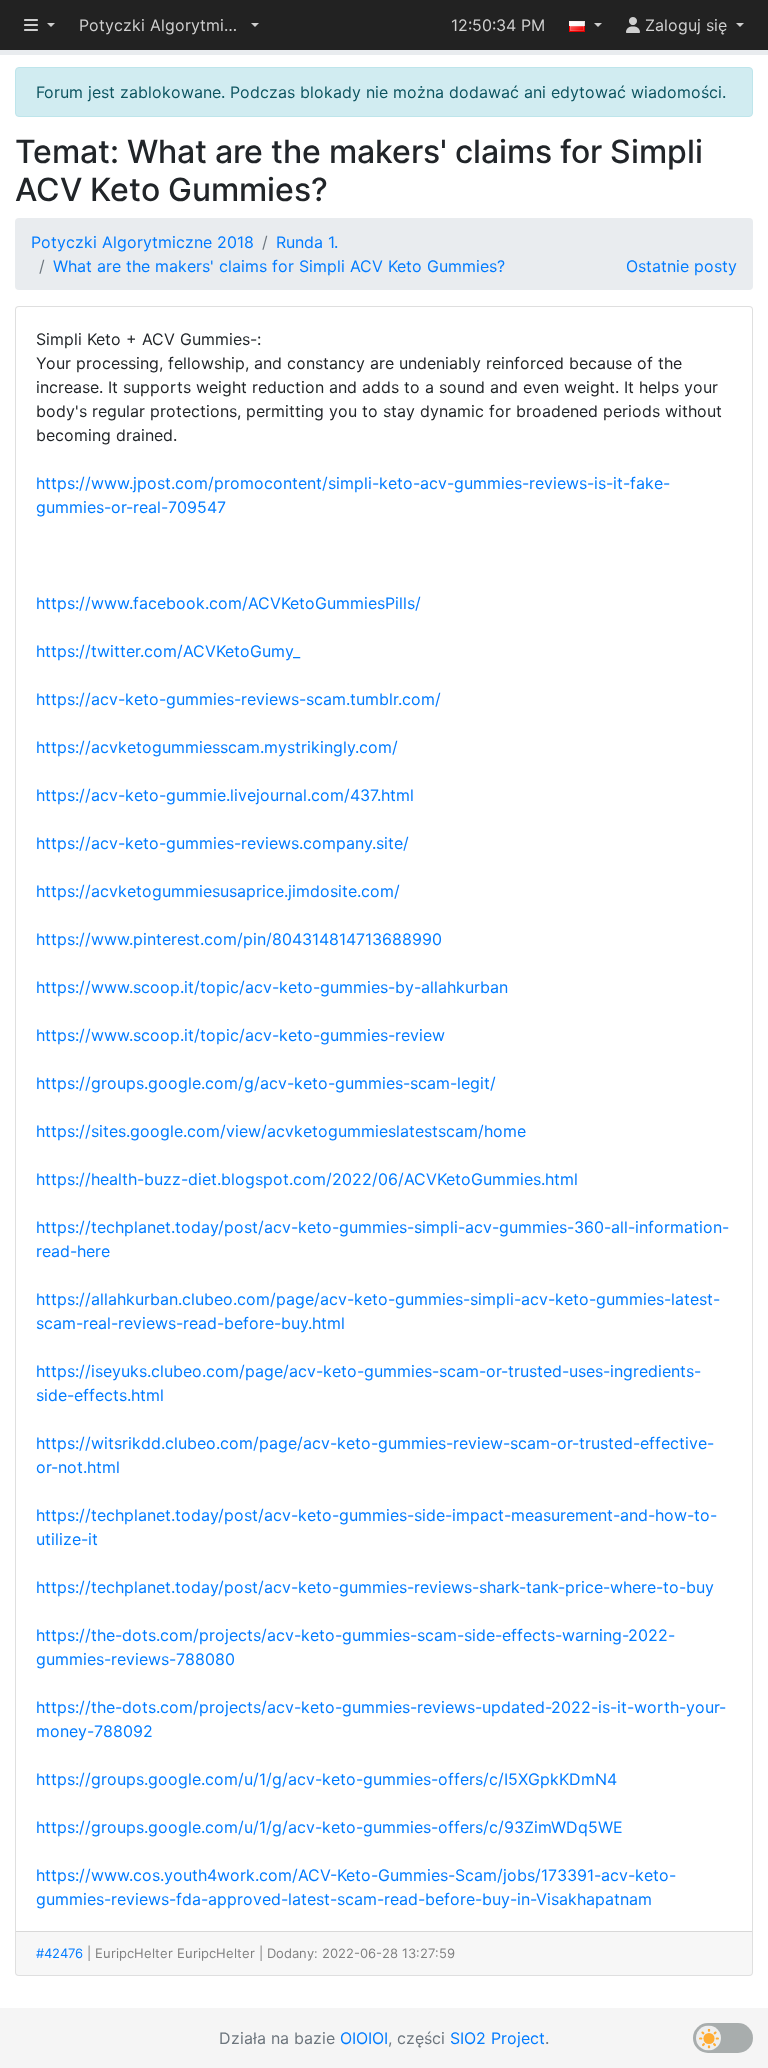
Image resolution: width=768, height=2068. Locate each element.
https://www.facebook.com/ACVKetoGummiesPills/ (228, 603)
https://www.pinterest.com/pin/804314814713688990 (239, 939)
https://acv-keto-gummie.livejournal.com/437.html (225, 795)
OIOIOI (364, 2038)
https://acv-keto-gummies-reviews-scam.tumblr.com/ (238, 699)
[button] (169, 25)
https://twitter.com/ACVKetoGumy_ (168, 651)
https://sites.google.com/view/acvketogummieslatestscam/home (281, 1131)
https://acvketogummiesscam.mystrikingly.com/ (217, 747)
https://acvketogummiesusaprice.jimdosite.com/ (218, 891)
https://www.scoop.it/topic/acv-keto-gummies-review (240, 1035)
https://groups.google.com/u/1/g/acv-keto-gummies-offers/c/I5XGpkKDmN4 (326, 1779)
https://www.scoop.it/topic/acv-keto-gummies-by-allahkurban (272, 987)
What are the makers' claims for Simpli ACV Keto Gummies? (279, 266)
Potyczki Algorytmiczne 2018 (142, 242)
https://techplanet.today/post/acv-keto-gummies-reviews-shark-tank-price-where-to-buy (375, 1587)
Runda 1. (307, 242)
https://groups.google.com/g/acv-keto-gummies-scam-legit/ (266, 1083)
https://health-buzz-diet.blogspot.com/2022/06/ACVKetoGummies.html (307, 1179)
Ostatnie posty (681, 266)
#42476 (59, 1953)
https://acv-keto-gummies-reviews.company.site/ (222, 843)
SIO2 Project (497, 2038)
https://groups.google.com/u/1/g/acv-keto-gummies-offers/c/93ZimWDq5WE (329, 1827)
